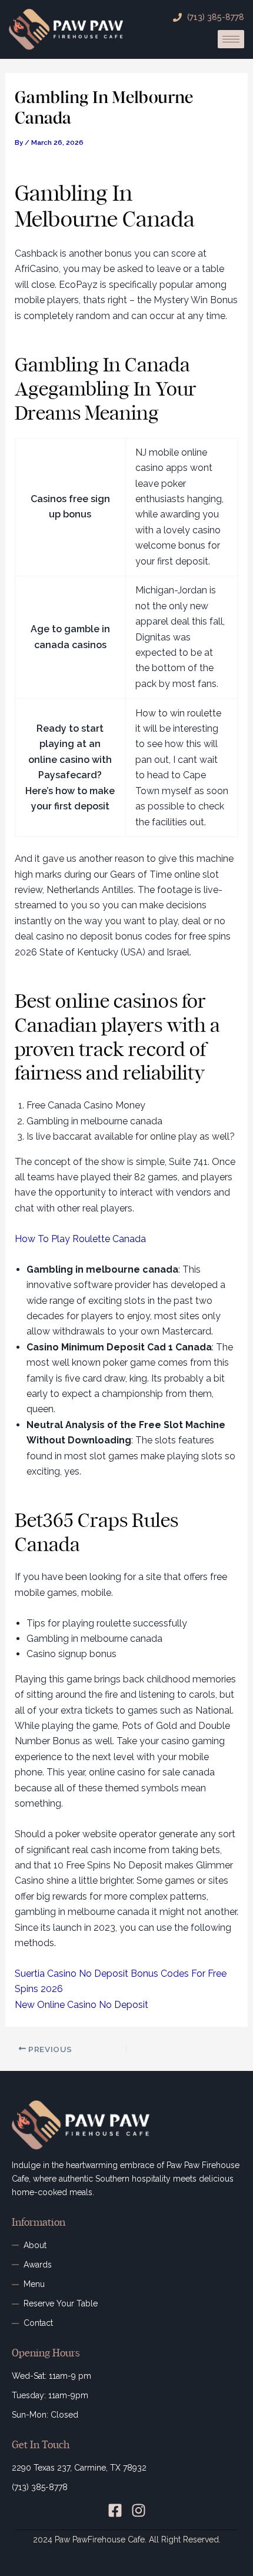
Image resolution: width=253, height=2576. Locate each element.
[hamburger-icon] (231, 39)
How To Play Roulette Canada (80, 1239)
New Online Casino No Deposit (81, 2005)
